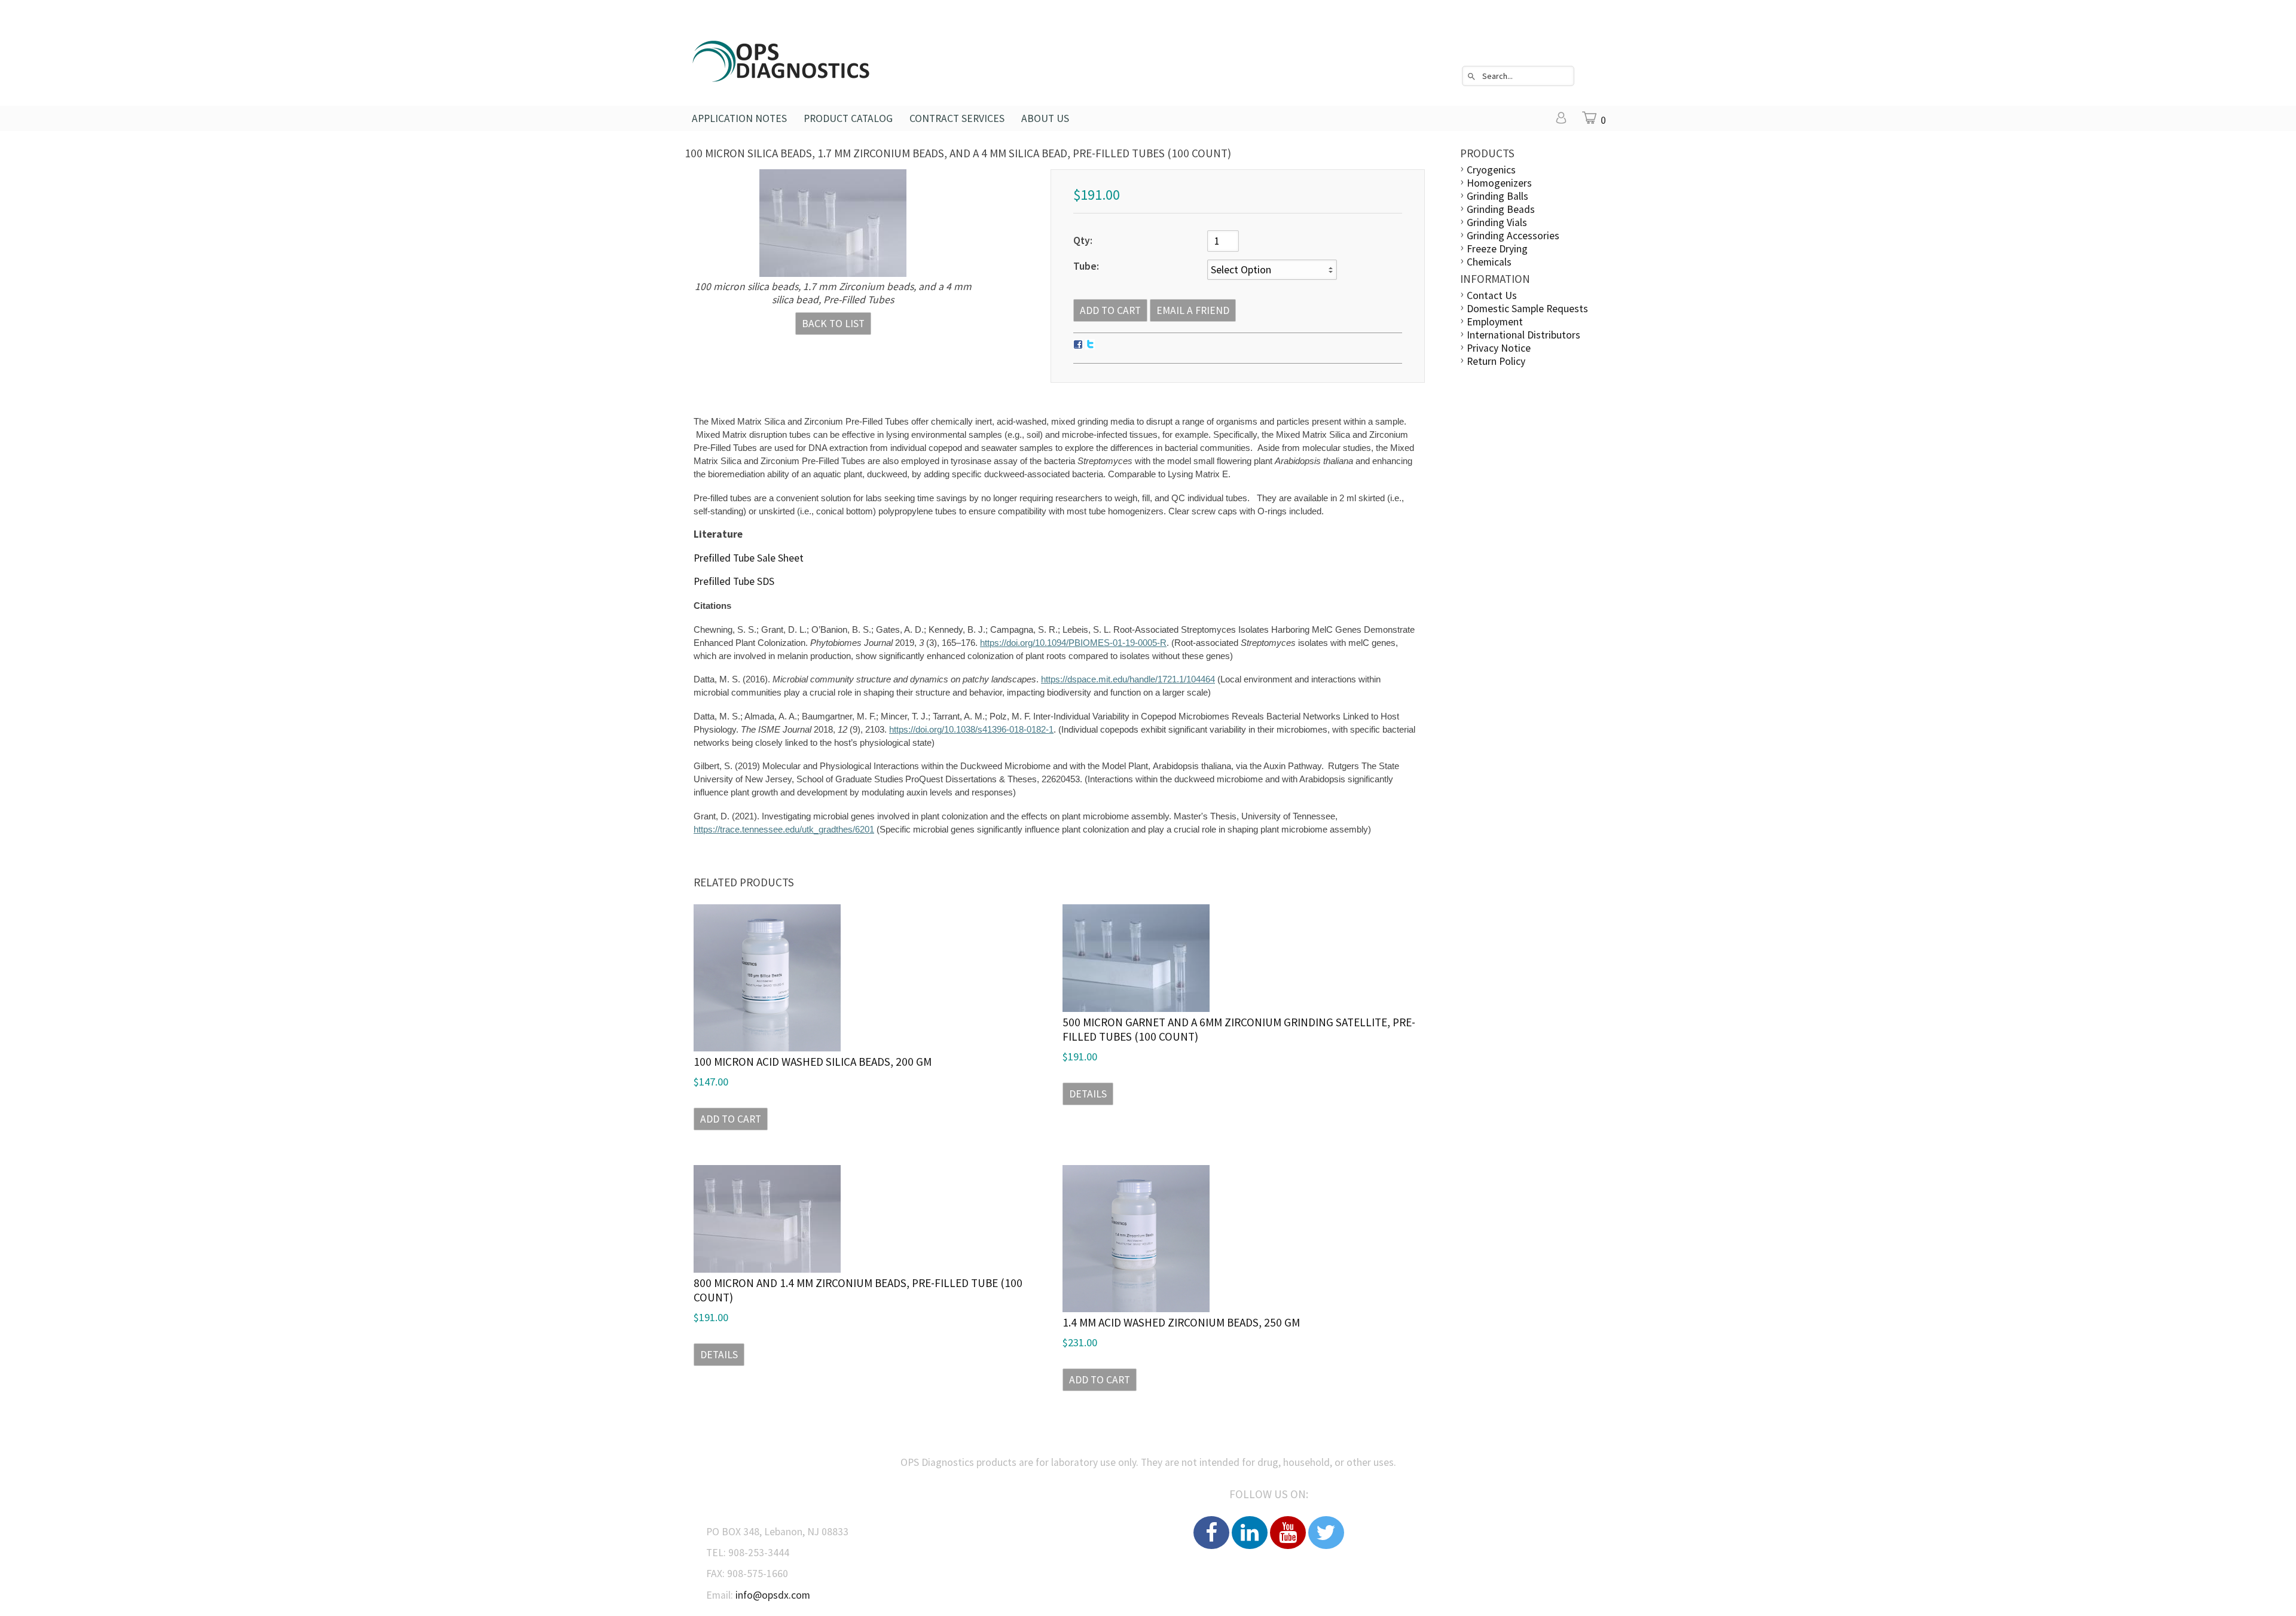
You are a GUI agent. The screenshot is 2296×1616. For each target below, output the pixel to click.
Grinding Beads (1501, 209)
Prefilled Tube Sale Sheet (749, 558)
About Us (1045, 118)
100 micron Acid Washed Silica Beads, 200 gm (813, 1062)
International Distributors (1523, 335)
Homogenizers (1499, 183)
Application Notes (739, 118)
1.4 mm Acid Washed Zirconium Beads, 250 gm (1181, 1322)
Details (1088, 1094)
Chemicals (1489, 262)
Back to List (833, 324)
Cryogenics (1491, 170)
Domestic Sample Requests (1527, 309)
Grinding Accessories (1513, 236)
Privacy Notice (1499, 348)
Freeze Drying (1497, 249)
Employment (1495, 322)
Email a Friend (1193, 310)
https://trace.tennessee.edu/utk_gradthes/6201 (784, 830)
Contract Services (957, 118)
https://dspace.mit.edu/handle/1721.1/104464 (1128, 679)
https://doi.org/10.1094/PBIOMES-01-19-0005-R (1073, 643)
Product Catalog (848, 118)
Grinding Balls (1497, 196)
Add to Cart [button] (731, 1119)
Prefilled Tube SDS (734, 581)
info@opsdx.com (773, 1595)
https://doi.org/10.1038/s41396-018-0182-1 (971, 730)
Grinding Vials (1497, 222)
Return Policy (1496, 361)
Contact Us (1492, 295)
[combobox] (1518, 76)
